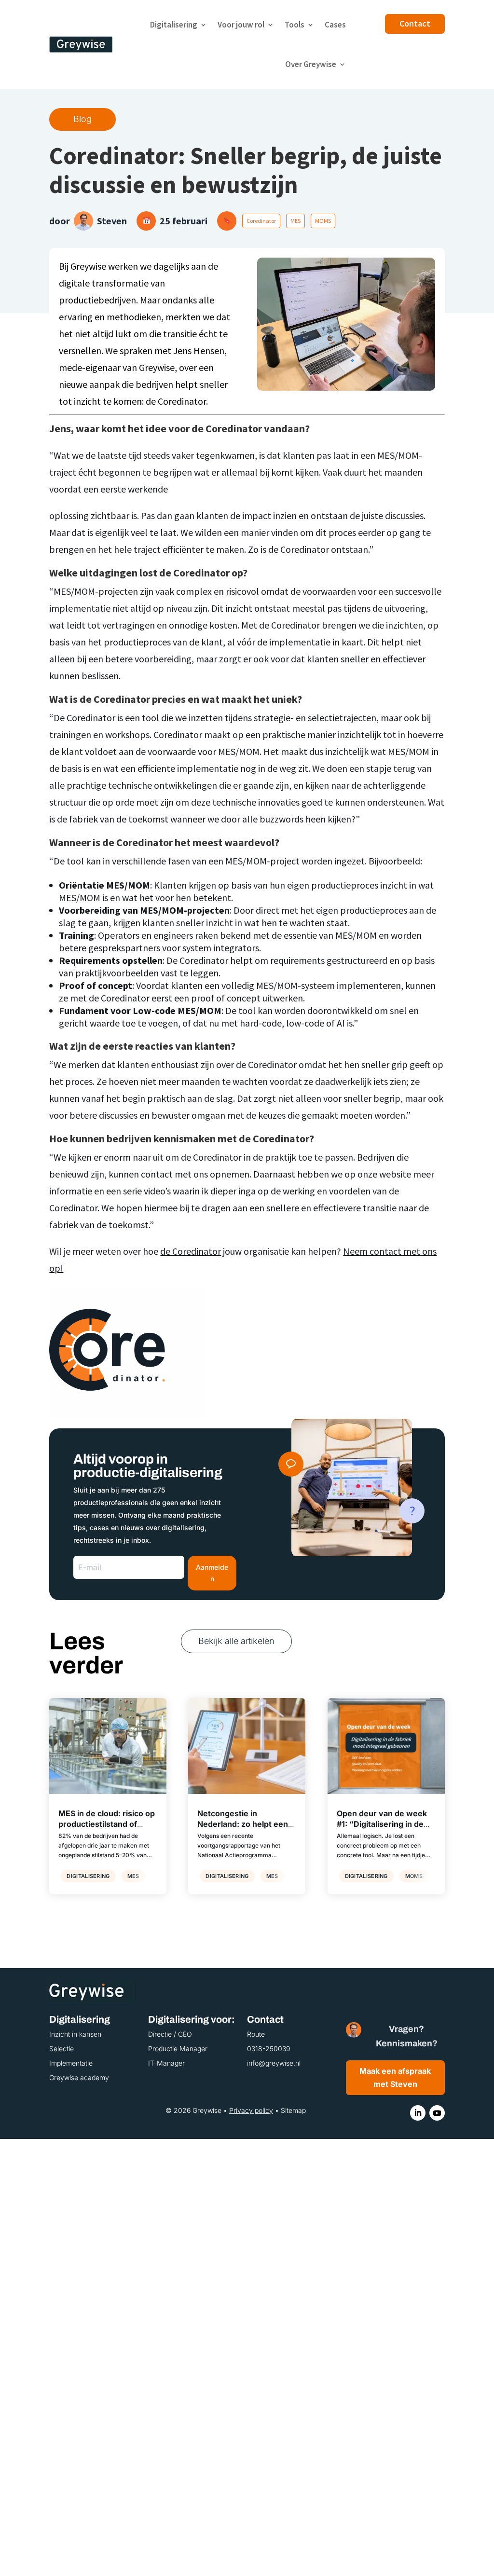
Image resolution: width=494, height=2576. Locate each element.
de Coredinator (191, 1251)
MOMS (323, 221)
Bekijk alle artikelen (236, 1641)
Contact (415, 23)
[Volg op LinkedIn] (418, 2113)
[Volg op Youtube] (437, 2113)
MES (295, 221)
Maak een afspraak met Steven (395, 2077)
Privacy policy (251, 2110)
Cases (335, 25)
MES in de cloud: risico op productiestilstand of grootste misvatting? (107, 1824)
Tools (295, 25)
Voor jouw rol (241, 25)
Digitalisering (174, 25)
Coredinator (261, 221)
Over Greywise (311, 64)
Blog (82, 119)
